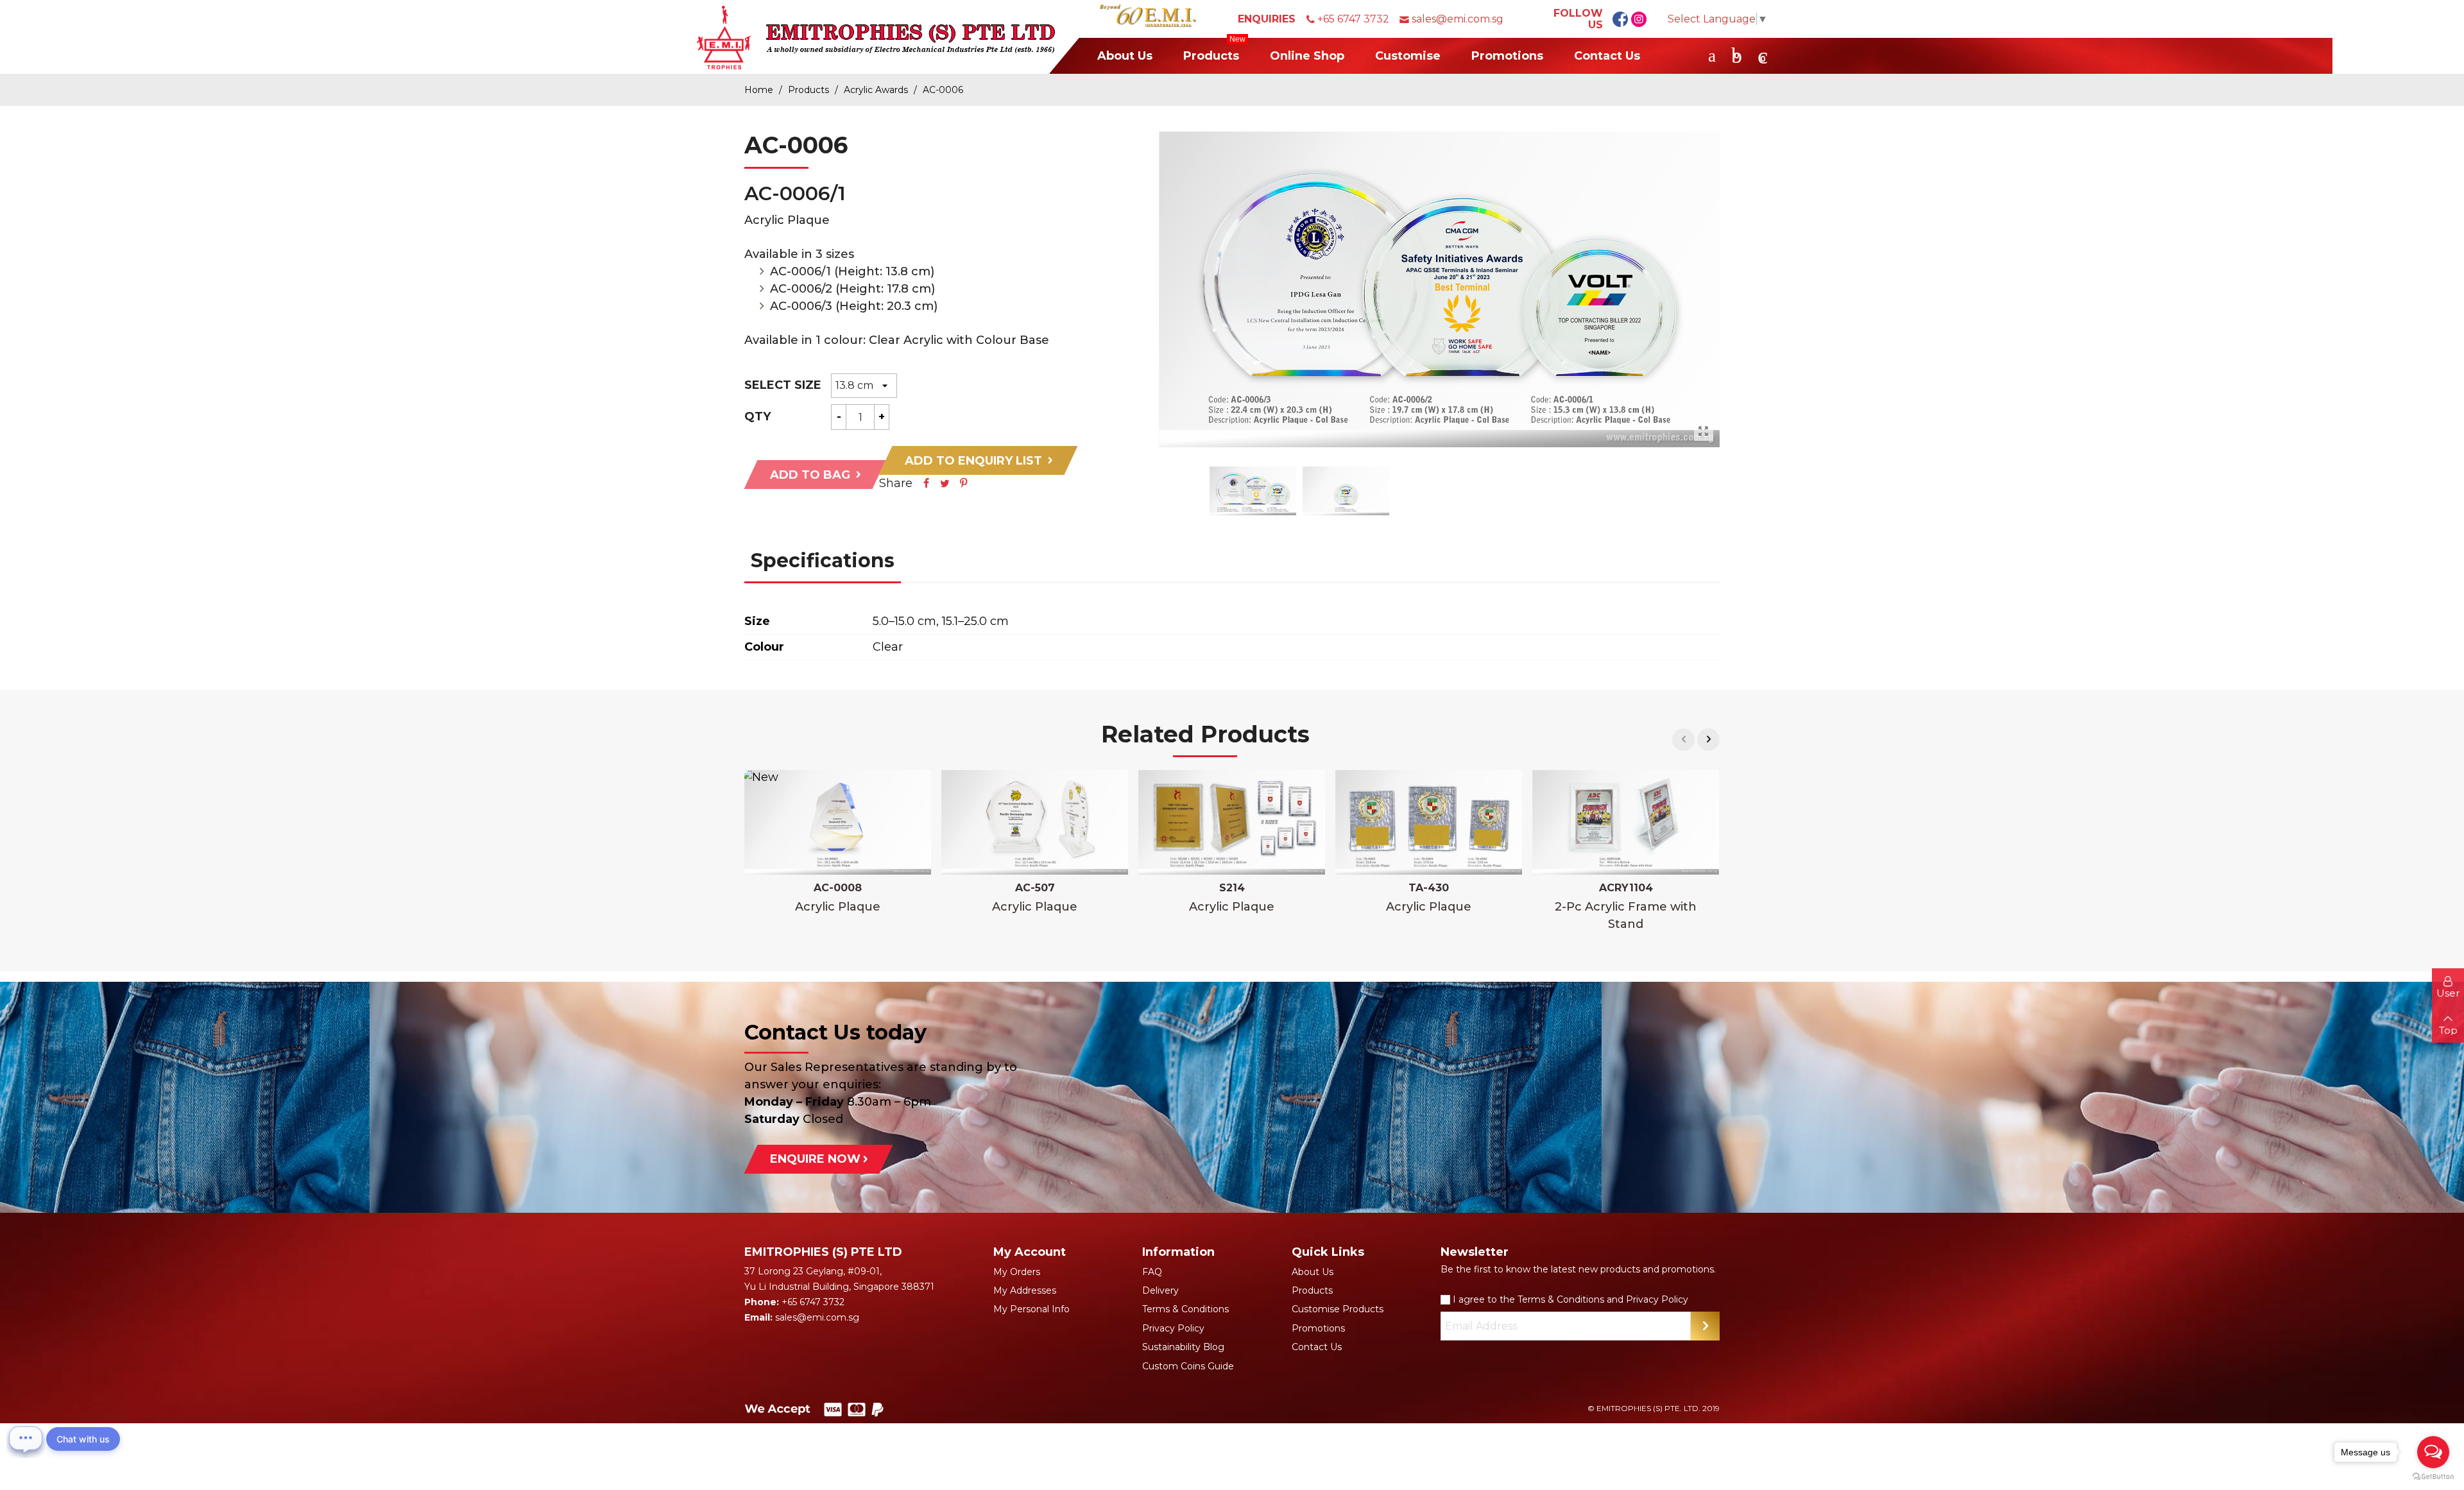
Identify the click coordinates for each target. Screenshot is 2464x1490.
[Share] (926, 483)
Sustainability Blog (1183, 1347)
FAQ (1152, 1272)
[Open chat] (26, 1439)
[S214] (1232, 823)
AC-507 (1035, 888)
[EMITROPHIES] (876, 37)
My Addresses (1025, 1290)
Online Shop (1307, 56)
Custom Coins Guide (1188, 1366)
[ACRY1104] (1626, 823)
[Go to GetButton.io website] (2433, 1477)
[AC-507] (1035, 823)
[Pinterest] (963, 483)
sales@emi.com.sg (1458, 19)
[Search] (1712, 55)
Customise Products (1338, 1309)
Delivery (1160, 1290)
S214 (1232, 888)
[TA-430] (1429, 823)
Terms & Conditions (1185, 1309)
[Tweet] (945, 483)
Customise (1408, 56)
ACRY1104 (1626, 888)
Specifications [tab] (823, 561)
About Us (1125, 56)
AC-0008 (838, 888)
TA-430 (1429, 888)
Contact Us (1607, 56)
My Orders (1017, 1272)
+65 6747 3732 (1353, 19)
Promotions (1507, 56)
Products (1214, 50)
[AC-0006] (1704, 431)
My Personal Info (1031, 1309)
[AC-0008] (838, 823)
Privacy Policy (1173, 1328)
